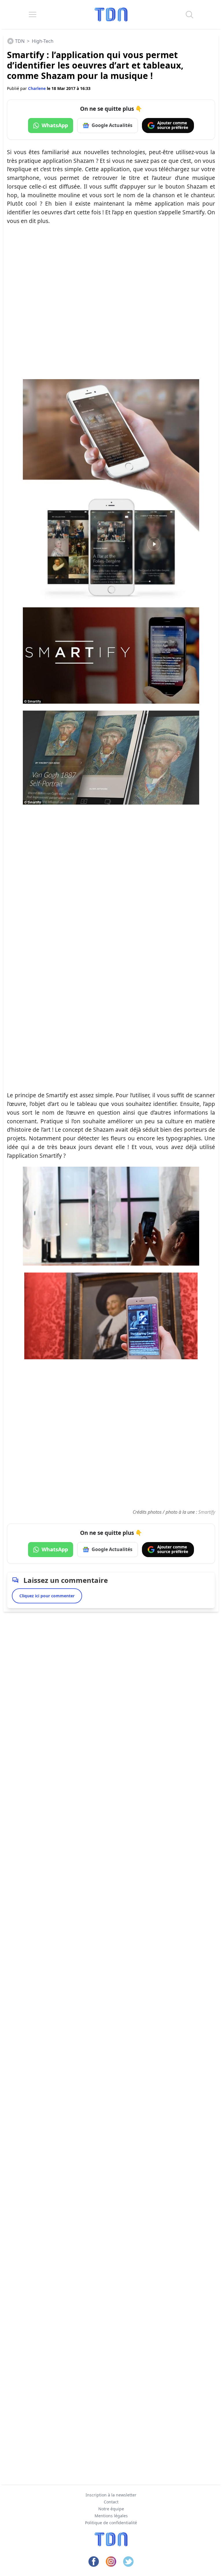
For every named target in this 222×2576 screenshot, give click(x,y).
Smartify (207, 1512)
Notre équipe (111, 2509)
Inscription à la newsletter (111, 2495)
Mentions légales (111, 2516)
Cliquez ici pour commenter (47, 1596)
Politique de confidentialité (111, 2523)
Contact (111, 2502)
